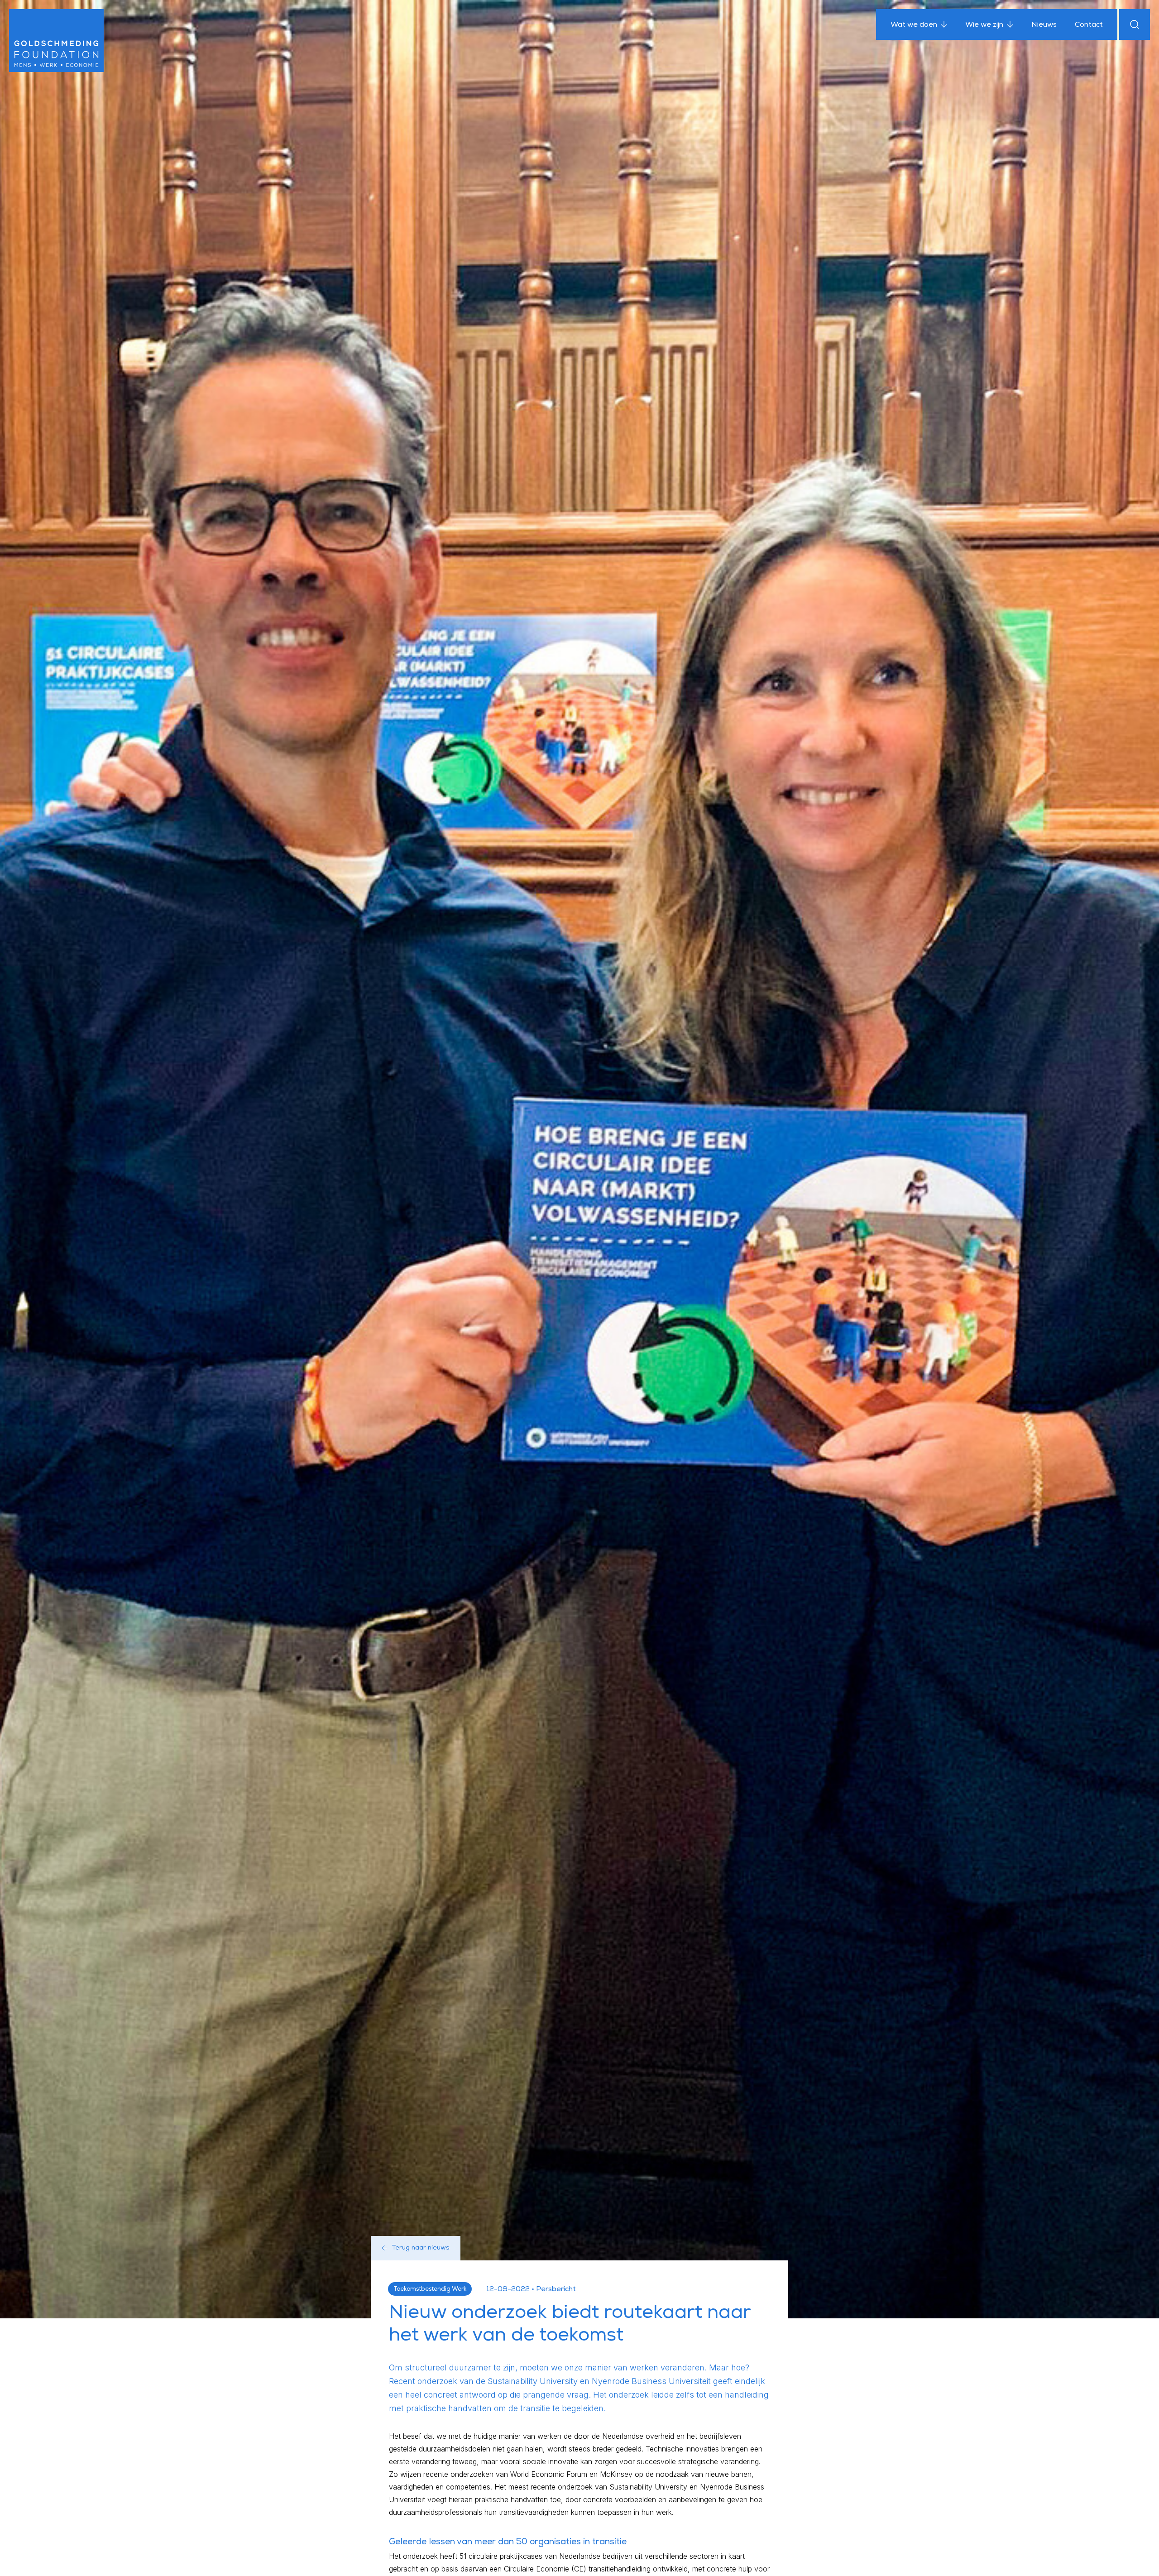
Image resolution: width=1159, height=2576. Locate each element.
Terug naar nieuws (421, 2248)
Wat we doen (914, 25)
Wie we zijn (984, 25)
